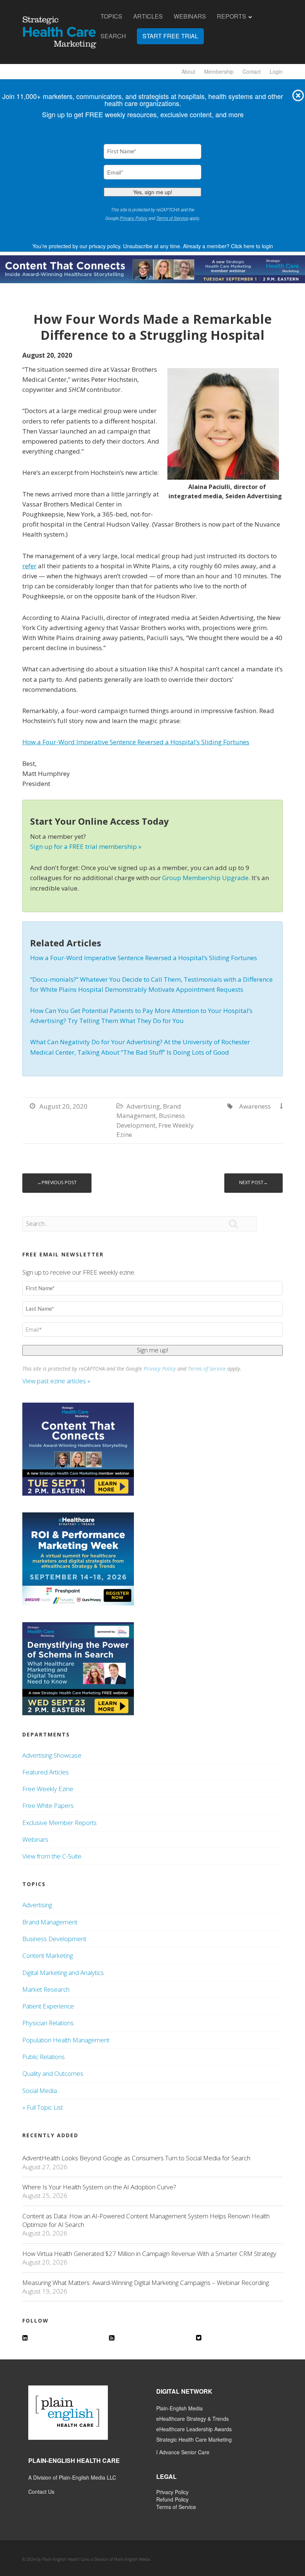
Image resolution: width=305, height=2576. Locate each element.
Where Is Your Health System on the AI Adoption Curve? (99, 2187)
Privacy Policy (134, 218)
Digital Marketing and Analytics (63, 1973)
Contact (252, 71)
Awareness (255, 1106)
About (188, 71)
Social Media (40, 2091)
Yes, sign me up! (153, 192)
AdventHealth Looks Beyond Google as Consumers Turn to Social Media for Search (136, 2158)
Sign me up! (152, 1350)
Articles (148, 16)
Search (113, 36)
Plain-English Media (179, 2408)
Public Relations (44, 2057)
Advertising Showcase (52, 1755)
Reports (232, 16)
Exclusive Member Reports (60, 1823)
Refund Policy (172, 2499)
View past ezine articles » (57, 1381)
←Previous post (57, 1182)
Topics (111, 16)
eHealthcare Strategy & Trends (192, 2419)
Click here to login (252, 246)
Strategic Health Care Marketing (194, 2439)
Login (276, 71)
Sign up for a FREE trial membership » (86, 846)
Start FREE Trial (170, 36)
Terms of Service (172, 218)
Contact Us (41, 2492)
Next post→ (253, 1182)
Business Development (54, 1939)
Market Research (46, 1989)
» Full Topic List (43, 2107)
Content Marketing (48, 1955)
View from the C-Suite (52, 1856)
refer (29, 566)
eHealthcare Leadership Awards (194, 2429)
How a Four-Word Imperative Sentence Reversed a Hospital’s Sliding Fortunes (136, 742)
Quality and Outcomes (53, 2073)
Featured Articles (46, 1772)
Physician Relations (48, 2023)
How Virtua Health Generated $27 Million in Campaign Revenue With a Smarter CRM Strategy (149, 2254)
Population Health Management (66, 2040)
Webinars (190, 16)
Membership (219, 71)
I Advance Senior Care (183, 2452)
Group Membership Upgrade (205, 878)
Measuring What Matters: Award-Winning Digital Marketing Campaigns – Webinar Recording (146, 2283)
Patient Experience (48, 2006)
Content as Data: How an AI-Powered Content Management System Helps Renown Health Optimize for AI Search (146, 2220)
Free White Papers (48, 1805)
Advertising (143, 1106)
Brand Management (50, 1922)
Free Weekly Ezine (48, 1789)
